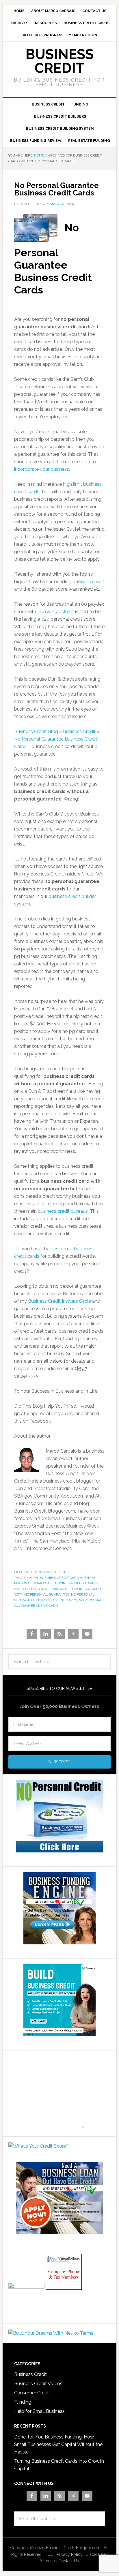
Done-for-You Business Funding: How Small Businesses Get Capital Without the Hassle (58, 2444)
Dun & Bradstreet (56, 612)
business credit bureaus (63, 1211)
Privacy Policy (70, 2554)
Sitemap (48, 2561)
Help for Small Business (39, 2411)
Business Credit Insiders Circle (60, 1301)
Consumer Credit (32, 2393)
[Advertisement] (44, 2092)
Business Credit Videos (38, 2384)
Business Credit (59, 61)
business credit (88, 582)
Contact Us (69, 2561)
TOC (49, 2554)
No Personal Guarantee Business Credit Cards (56, 189)
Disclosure (96, 2554)
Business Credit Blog (36, 731)
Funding (23, 2402)
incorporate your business (42, 469)
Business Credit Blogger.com (73, 2548)
